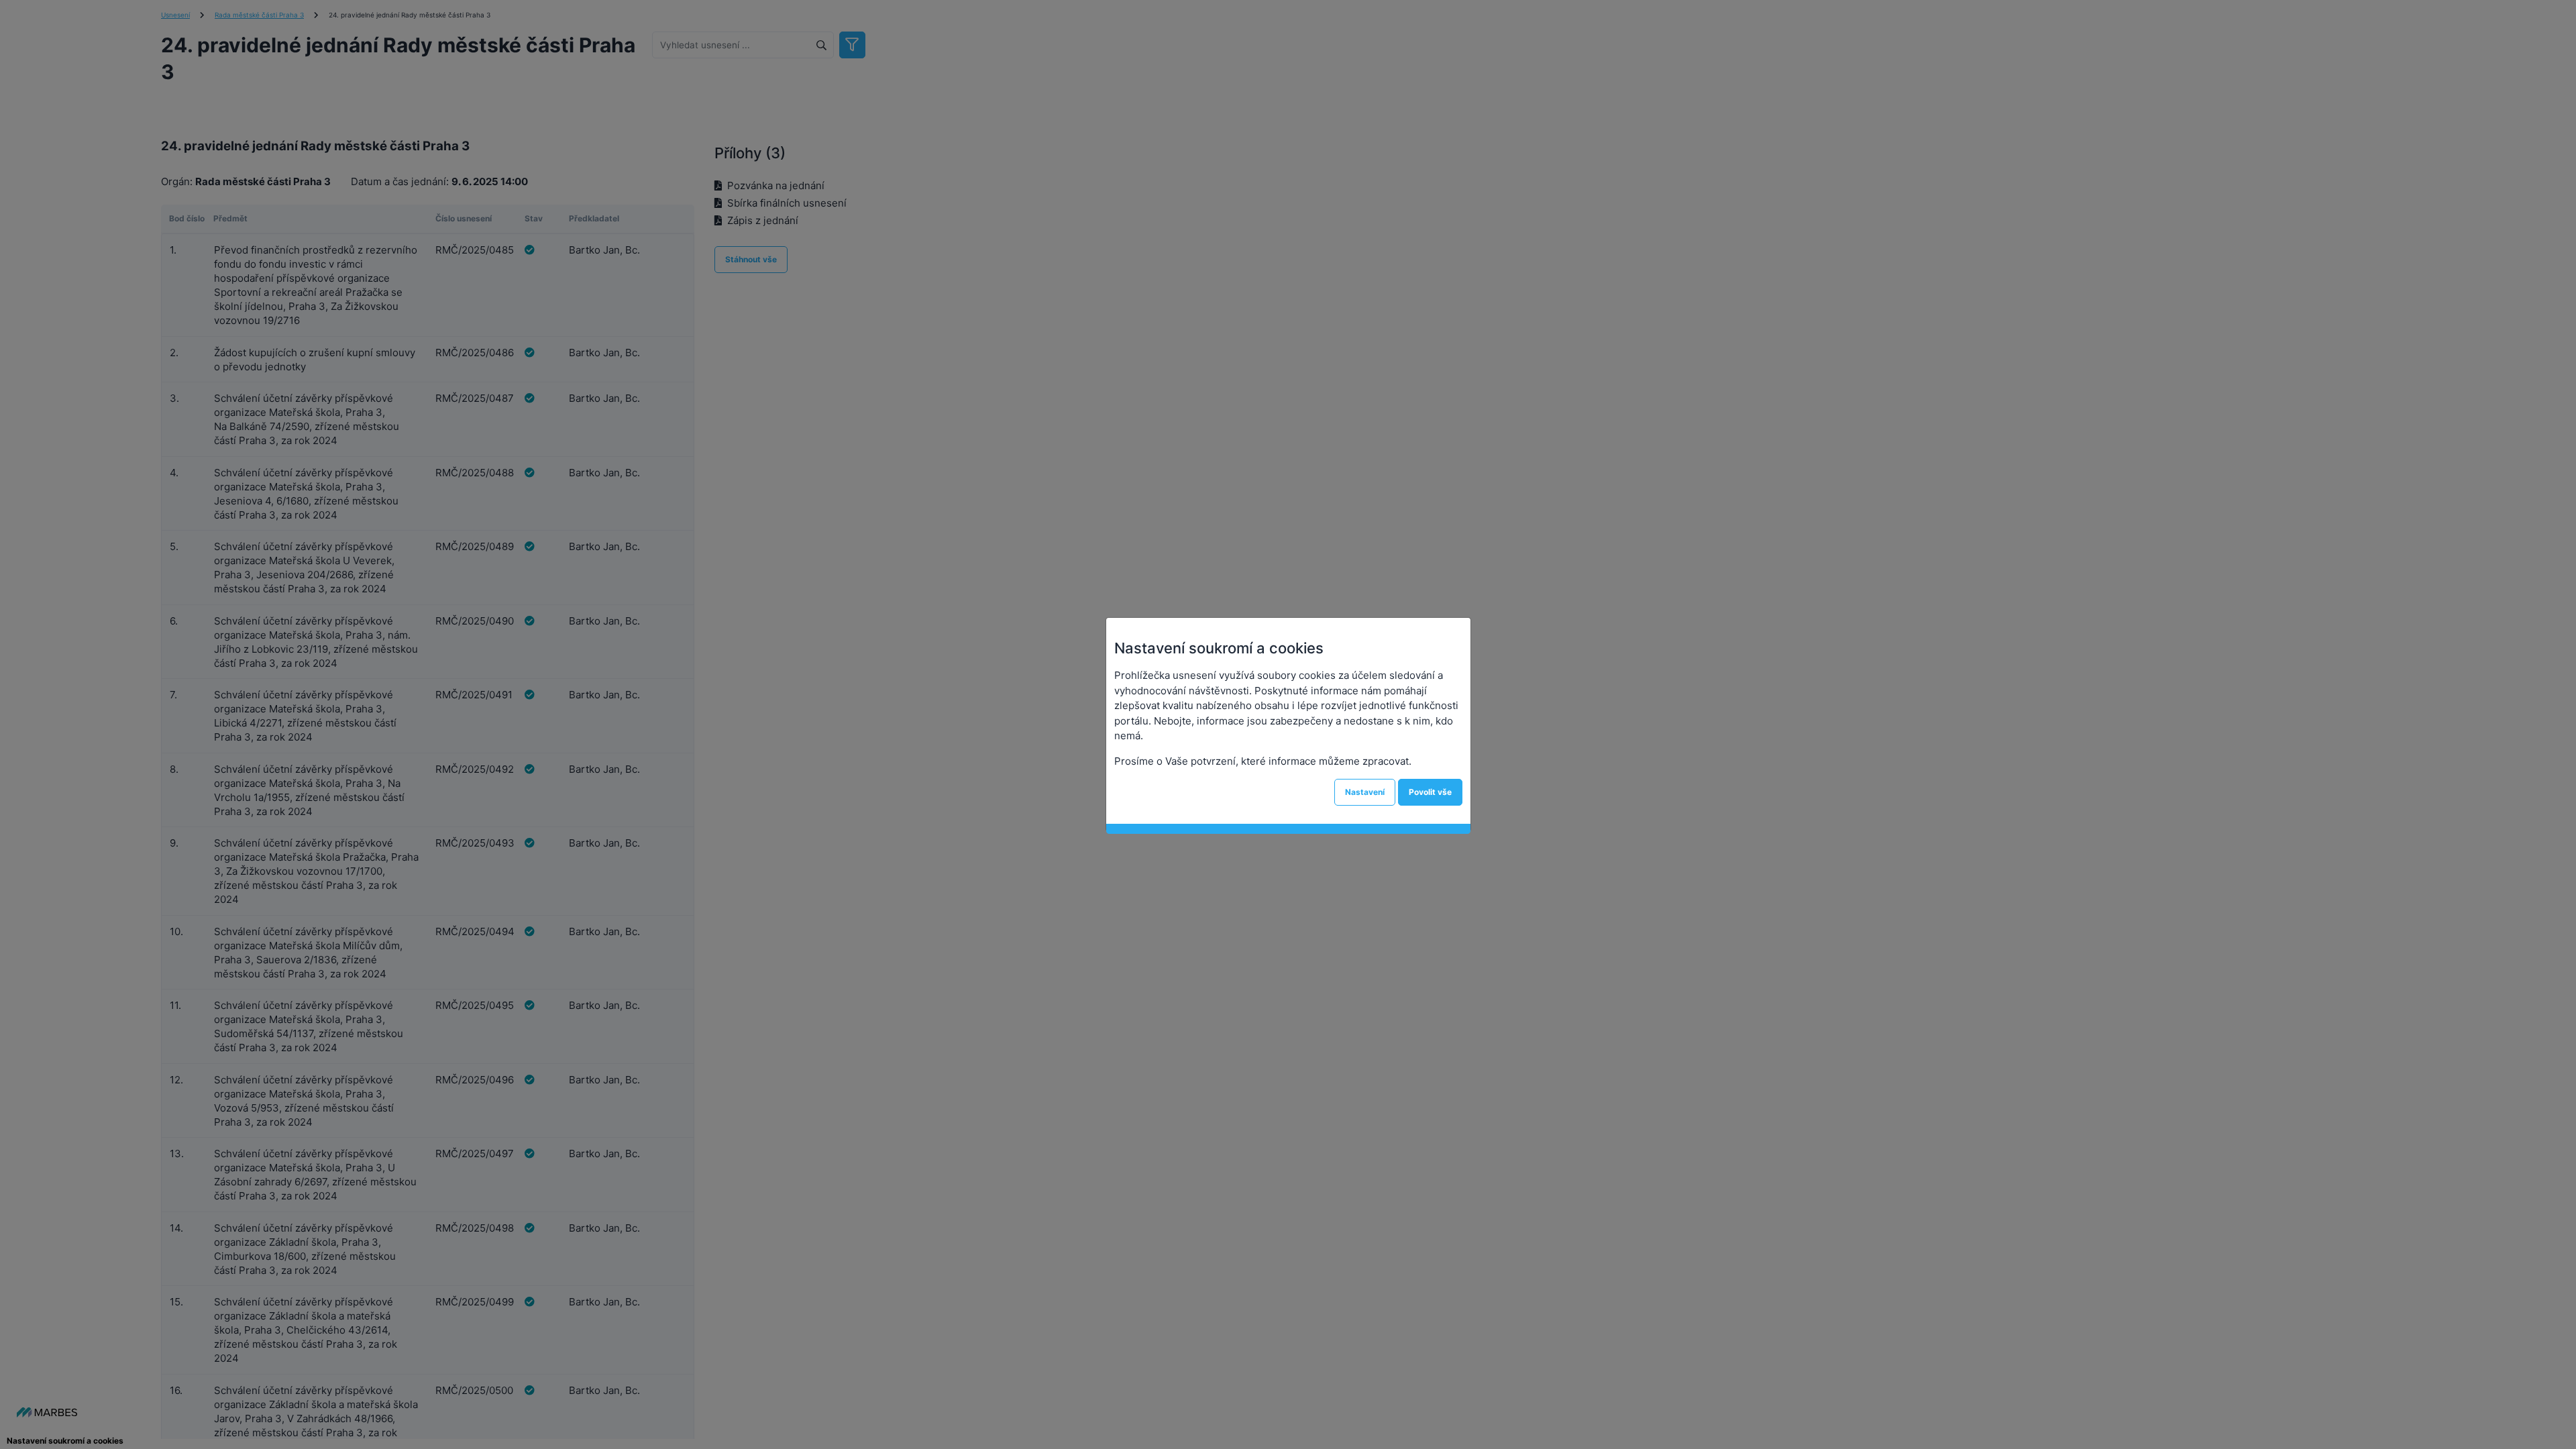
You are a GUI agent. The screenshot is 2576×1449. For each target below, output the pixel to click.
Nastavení (1365, 792)
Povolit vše (1430, 792)
